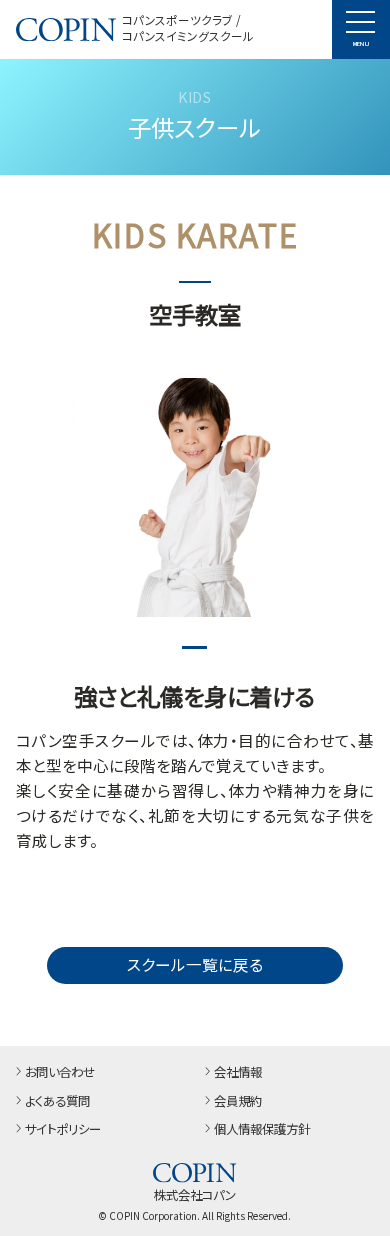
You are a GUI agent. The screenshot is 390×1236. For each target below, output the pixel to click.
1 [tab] (194, 647)
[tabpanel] (195, 498)
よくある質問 (57, 1102)
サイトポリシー (63, 1130)
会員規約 (238, 1102)
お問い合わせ (60, 1073)
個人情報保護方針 (262, 1130)
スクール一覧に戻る (195, 964)
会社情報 (238, 1073)
